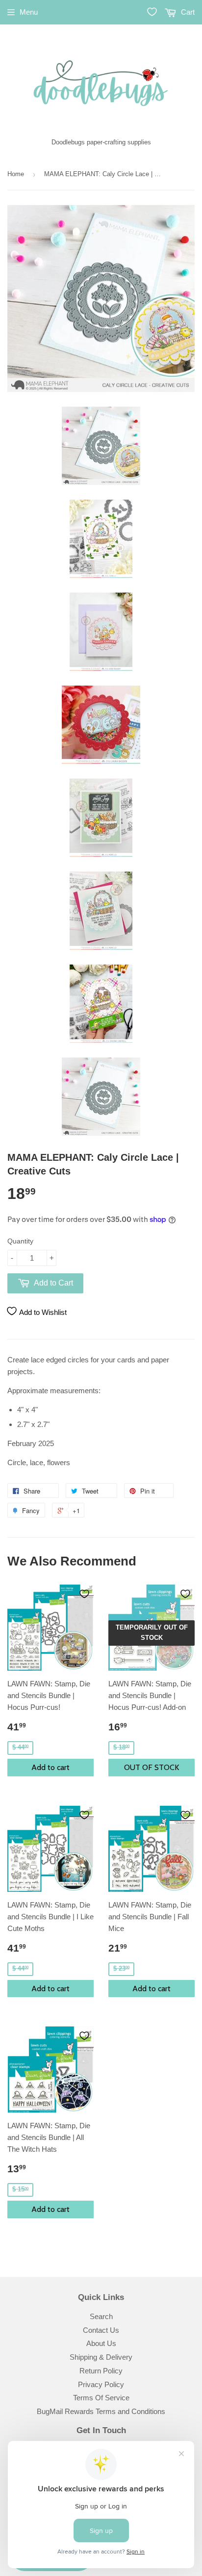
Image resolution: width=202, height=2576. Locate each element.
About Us (101, 2343)
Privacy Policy (101, 2384)
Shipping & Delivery (101, 2357)
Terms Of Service (101, 2398)
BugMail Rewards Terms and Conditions (101, 2411)
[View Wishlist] (152, 12)
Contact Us (101, 2330)
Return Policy (101, 2371)
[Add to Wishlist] (84, 1594)
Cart (187, 12)
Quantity (20, 1241)
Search (101, 2316)
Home (16, 174)
